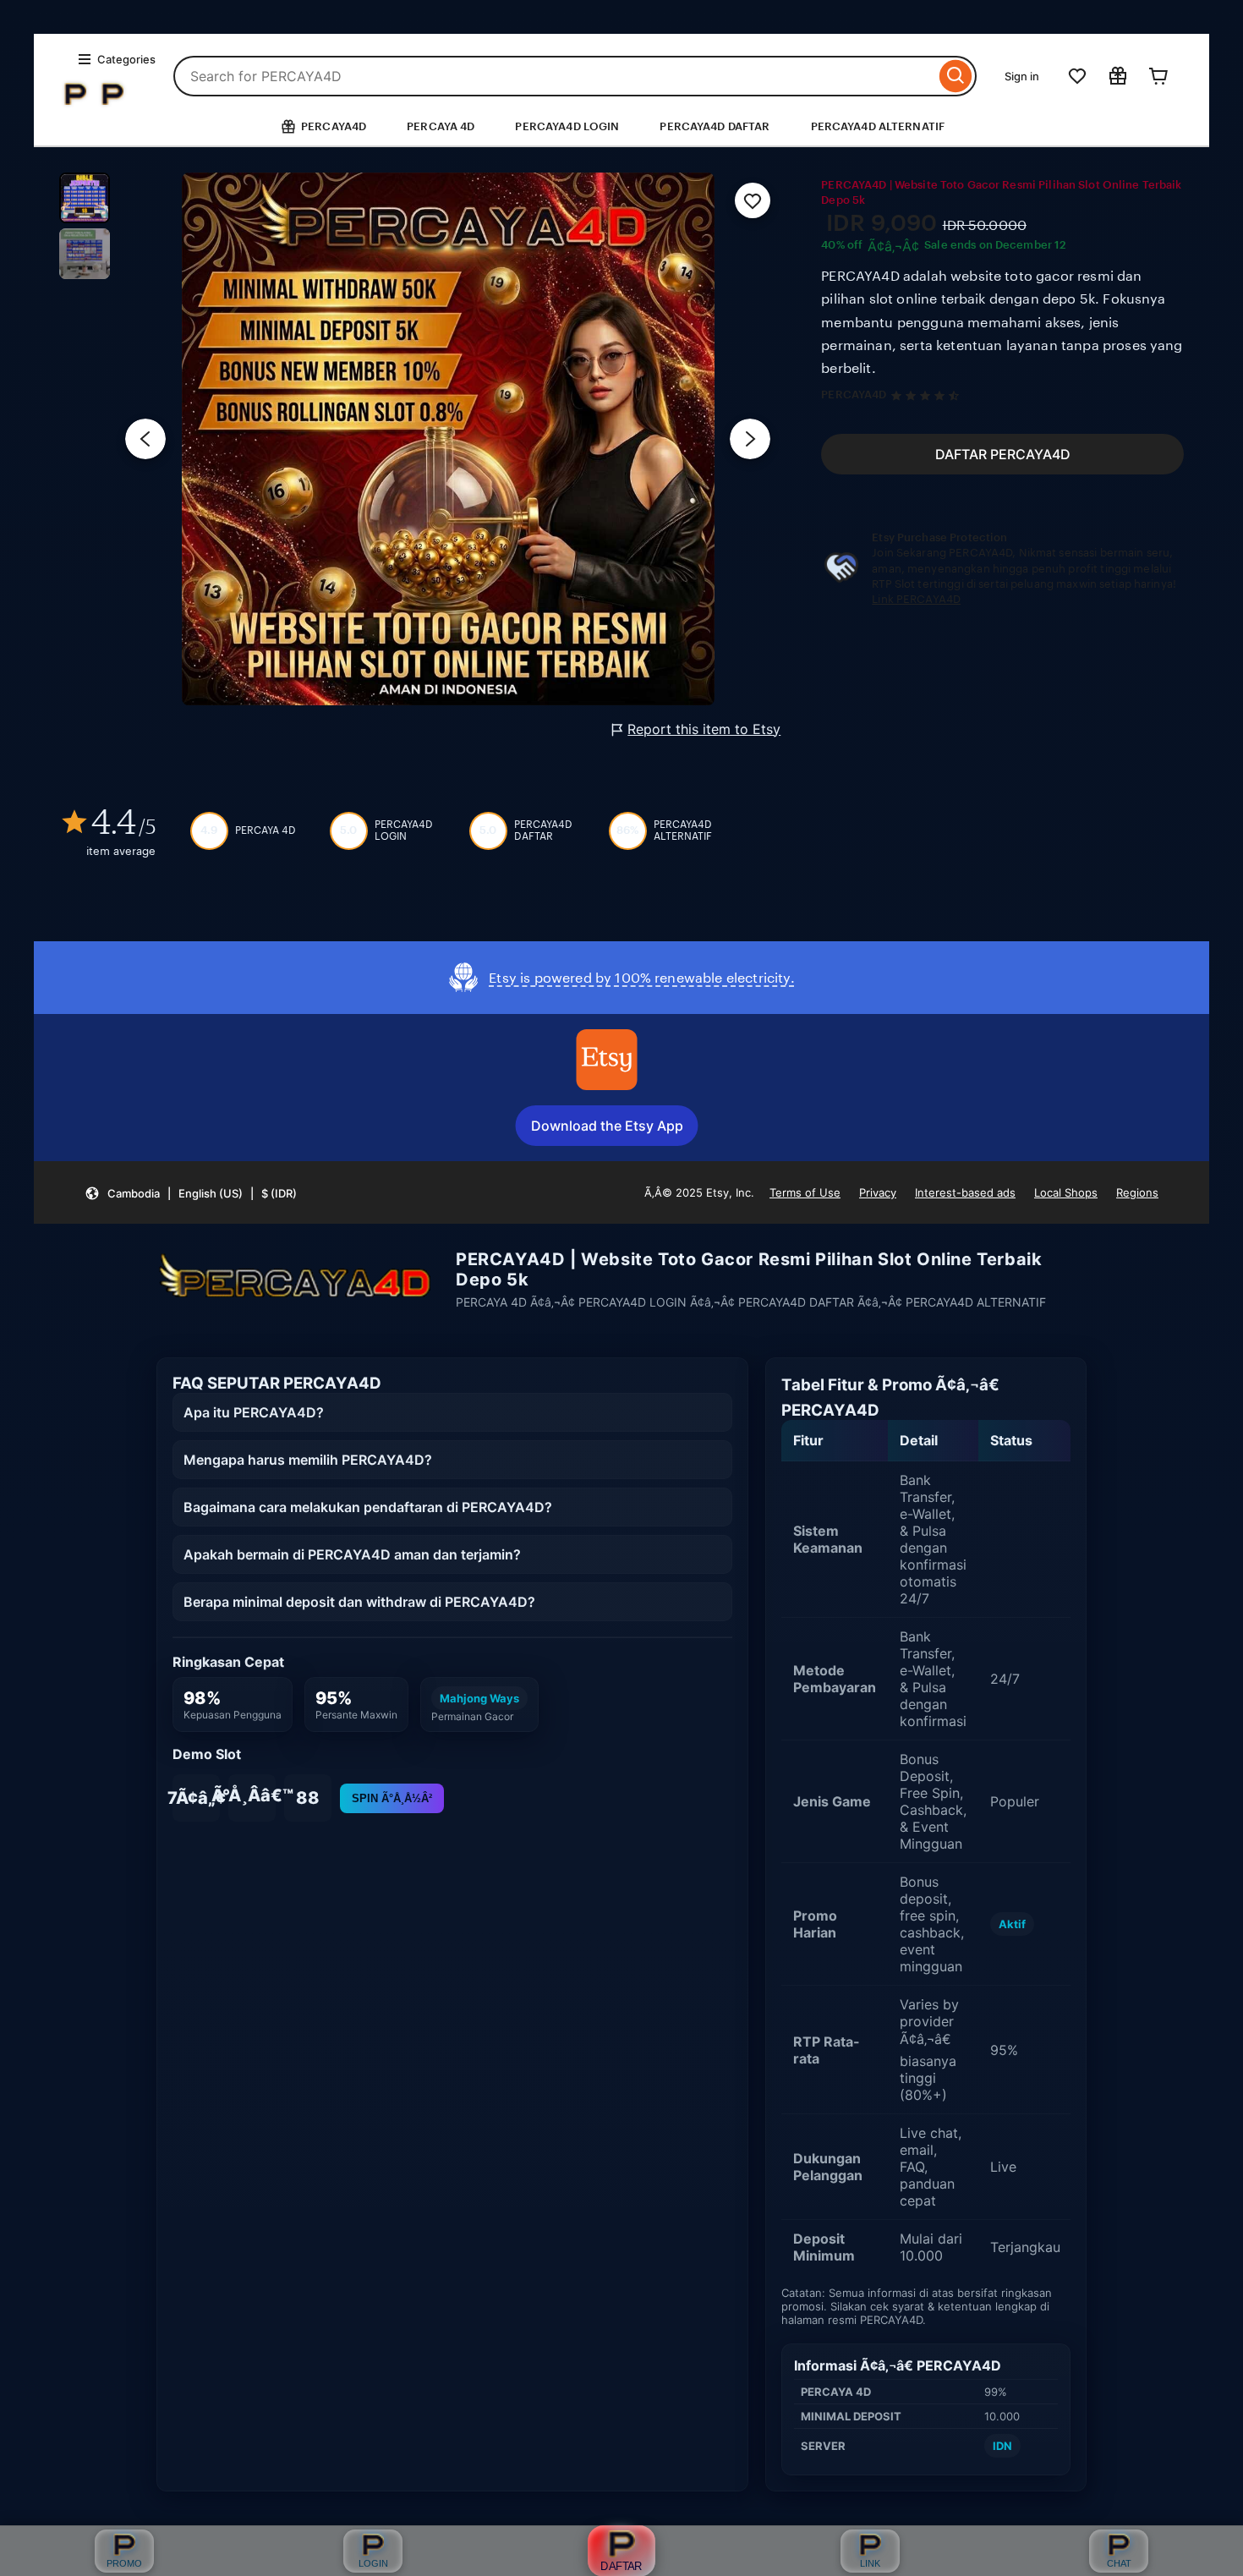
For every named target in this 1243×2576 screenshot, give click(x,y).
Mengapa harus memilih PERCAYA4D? (308, 1460)
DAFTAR (621, 2566)
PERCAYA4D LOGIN (567, 126)
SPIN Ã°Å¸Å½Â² (392, 1798)
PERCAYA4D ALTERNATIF (878, 126)
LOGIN (373, 2563)
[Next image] (750, 439)
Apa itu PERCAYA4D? (254, 1412)
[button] (191, 1192)
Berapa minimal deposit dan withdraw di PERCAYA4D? (359, 1602)
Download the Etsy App (607, 1126)
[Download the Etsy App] (607, 1060)
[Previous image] (145, 439)
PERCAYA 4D (441, 126)
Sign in (1022, 76)
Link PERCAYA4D (916, 599)
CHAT (1119, 2563)
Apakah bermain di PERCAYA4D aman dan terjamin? (352, 1554)
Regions (1137, 1192)
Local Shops (1066, 1192)
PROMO (124, 2563)
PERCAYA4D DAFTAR (715, 126)
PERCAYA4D (854, 395)
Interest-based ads (965, 1192)
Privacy (878, 1192)
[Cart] (1158, 76)
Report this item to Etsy (704, 729)
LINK (870, 2563)
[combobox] (554, 76)
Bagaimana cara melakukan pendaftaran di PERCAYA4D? (368, 1507)
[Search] (956, 76)
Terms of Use (805, 1192)
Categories (126, 59)
